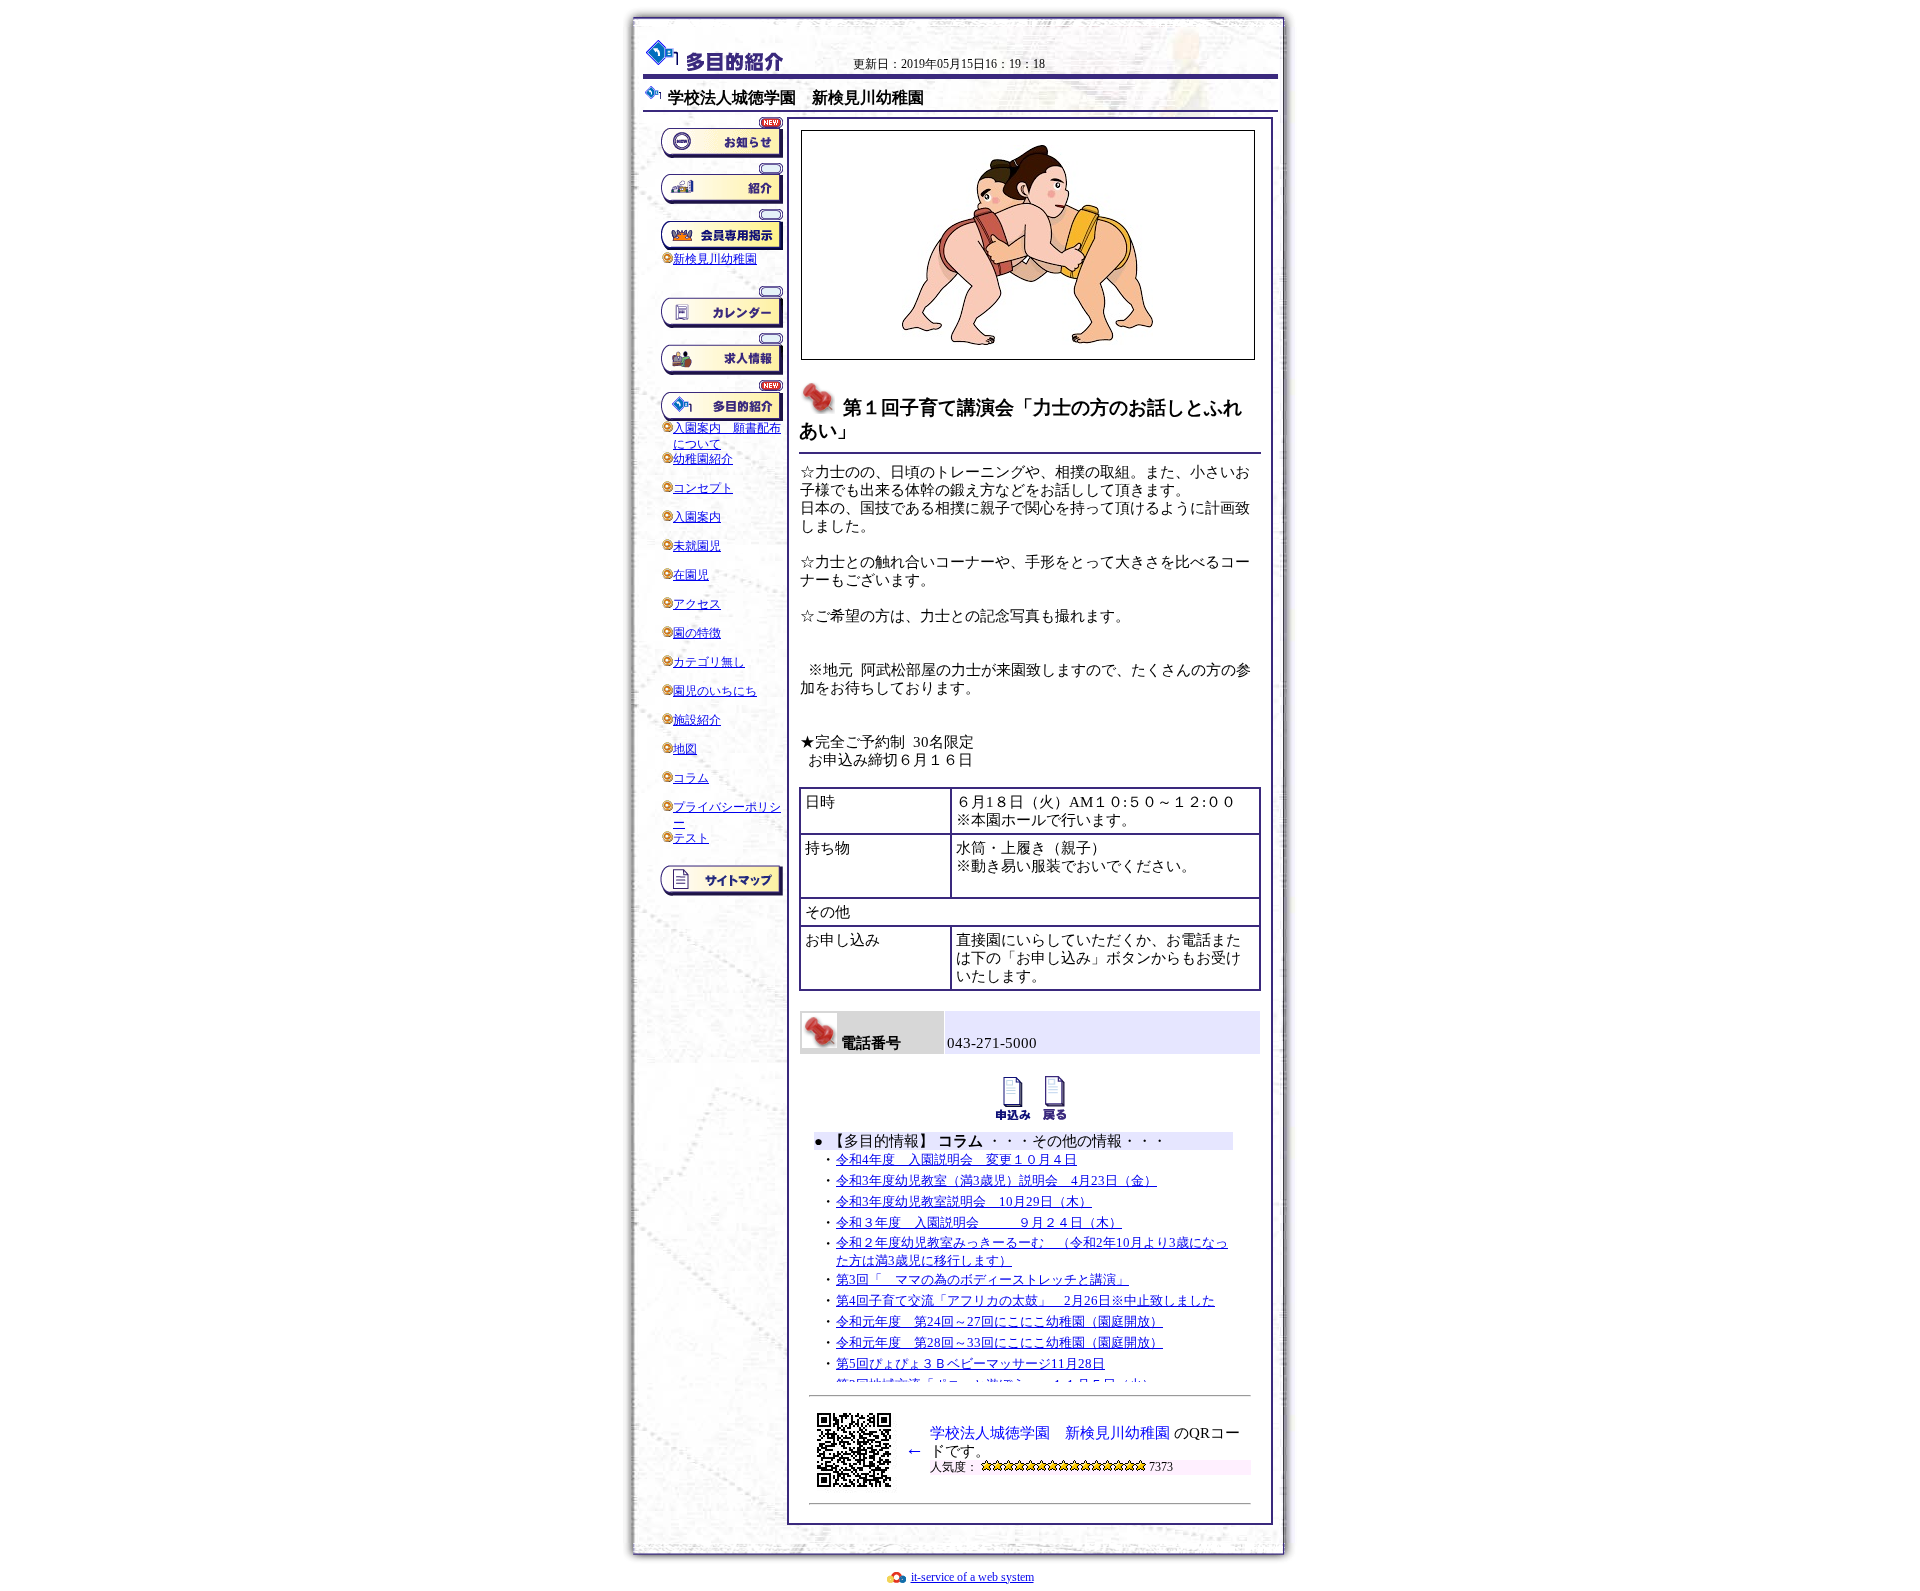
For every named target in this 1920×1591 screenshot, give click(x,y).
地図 (685, 749)
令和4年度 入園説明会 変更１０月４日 (956, 1159)
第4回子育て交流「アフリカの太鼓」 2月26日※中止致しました (1025, 1300)
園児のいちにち (715, 691)
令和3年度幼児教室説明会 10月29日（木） (964, 1201)
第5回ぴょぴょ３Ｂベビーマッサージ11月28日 (970, 1363)
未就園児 (697, 546)
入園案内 (697, 517)
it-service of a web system (972, 1577)
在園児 (691, 575)
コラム (691, 778)
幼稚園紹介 (703, 459)
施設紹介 (697, 720)
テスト (691, 838)
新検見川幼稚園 (715, 259)
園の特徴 (697, 633)
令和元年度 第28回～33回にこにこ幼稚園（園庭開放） (999, 1342)
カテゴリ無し (709, 662)
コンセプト (703, 488)
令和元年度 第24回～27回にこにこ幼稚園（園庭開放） (999, 1321)
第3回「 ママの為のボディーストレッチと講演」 (982, 1279)
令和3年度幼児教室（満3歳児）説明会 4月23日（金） (996, 1180)
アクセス (697, 604)
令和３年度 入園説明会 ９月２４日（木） (979, 1222)
